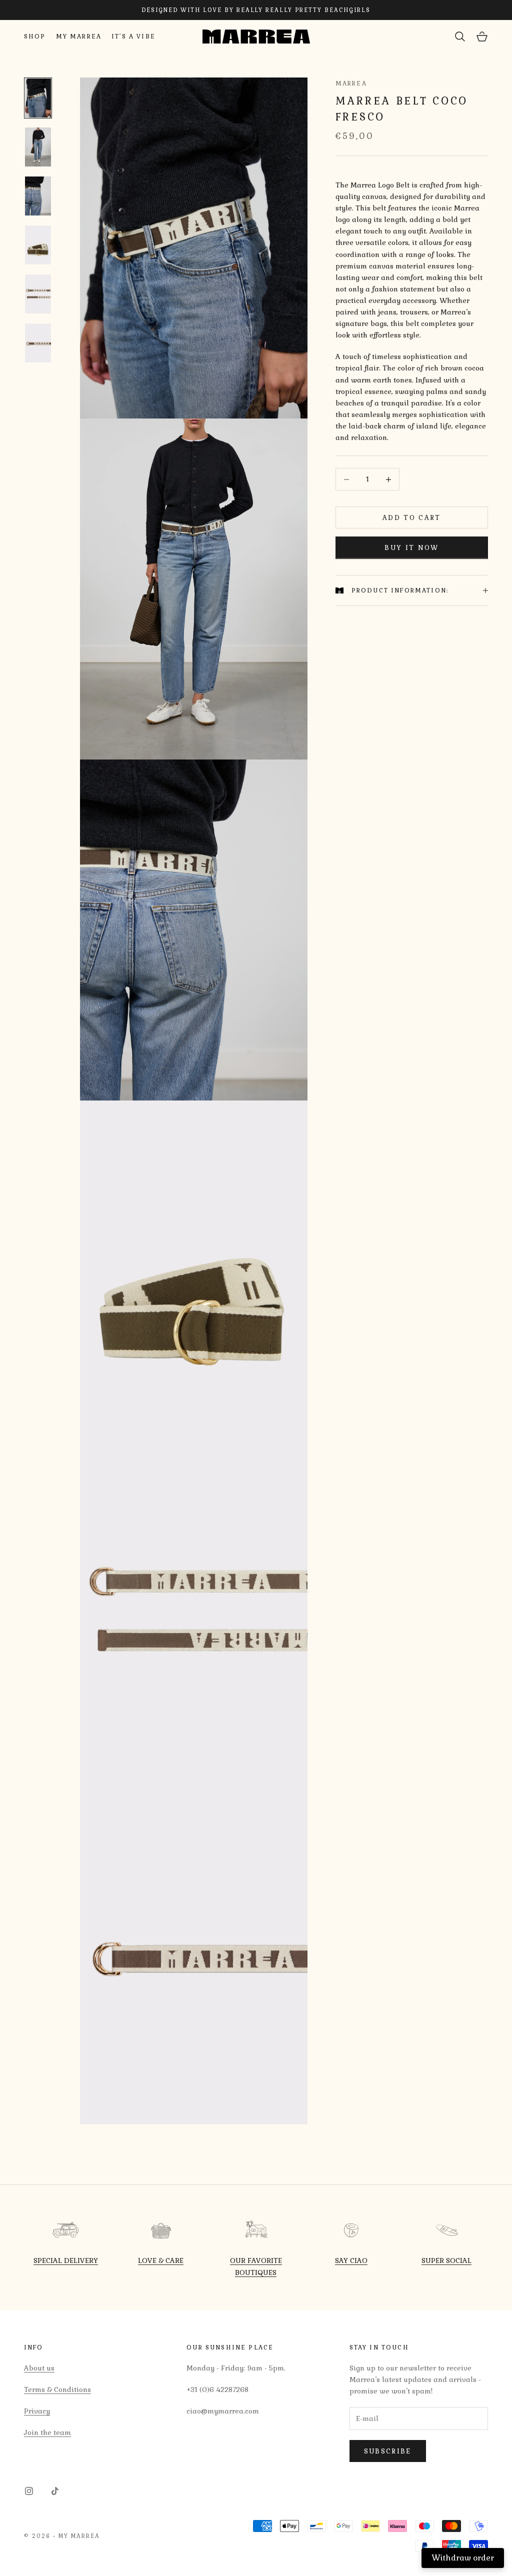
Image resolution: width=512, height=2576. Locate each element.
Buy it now (411, 548)
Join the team (47, 2432)
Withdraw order (463, 2558)
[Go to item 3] (38, 196)
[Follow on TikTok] (55, 2491)
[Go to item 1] (38, 98)
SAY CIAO (351, 2260)
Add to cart (412, 518)
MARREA (351, 83)
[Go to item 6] (38, 343)
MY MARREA (79, 36)
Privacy (37, 2411)
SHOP (35, 36)
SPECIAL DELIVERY (66, 2260)
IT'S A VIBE (133, 36)
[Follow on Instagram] (29, 2491)
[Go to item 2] (38, 147)
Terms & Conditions (57, 2389)
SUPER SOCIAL (446, 2260)
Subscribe (388, 2451)
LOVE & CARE (161, 2260)
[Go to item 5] (38, 294)
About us (39, 2368)
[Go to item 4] (38, 245)
